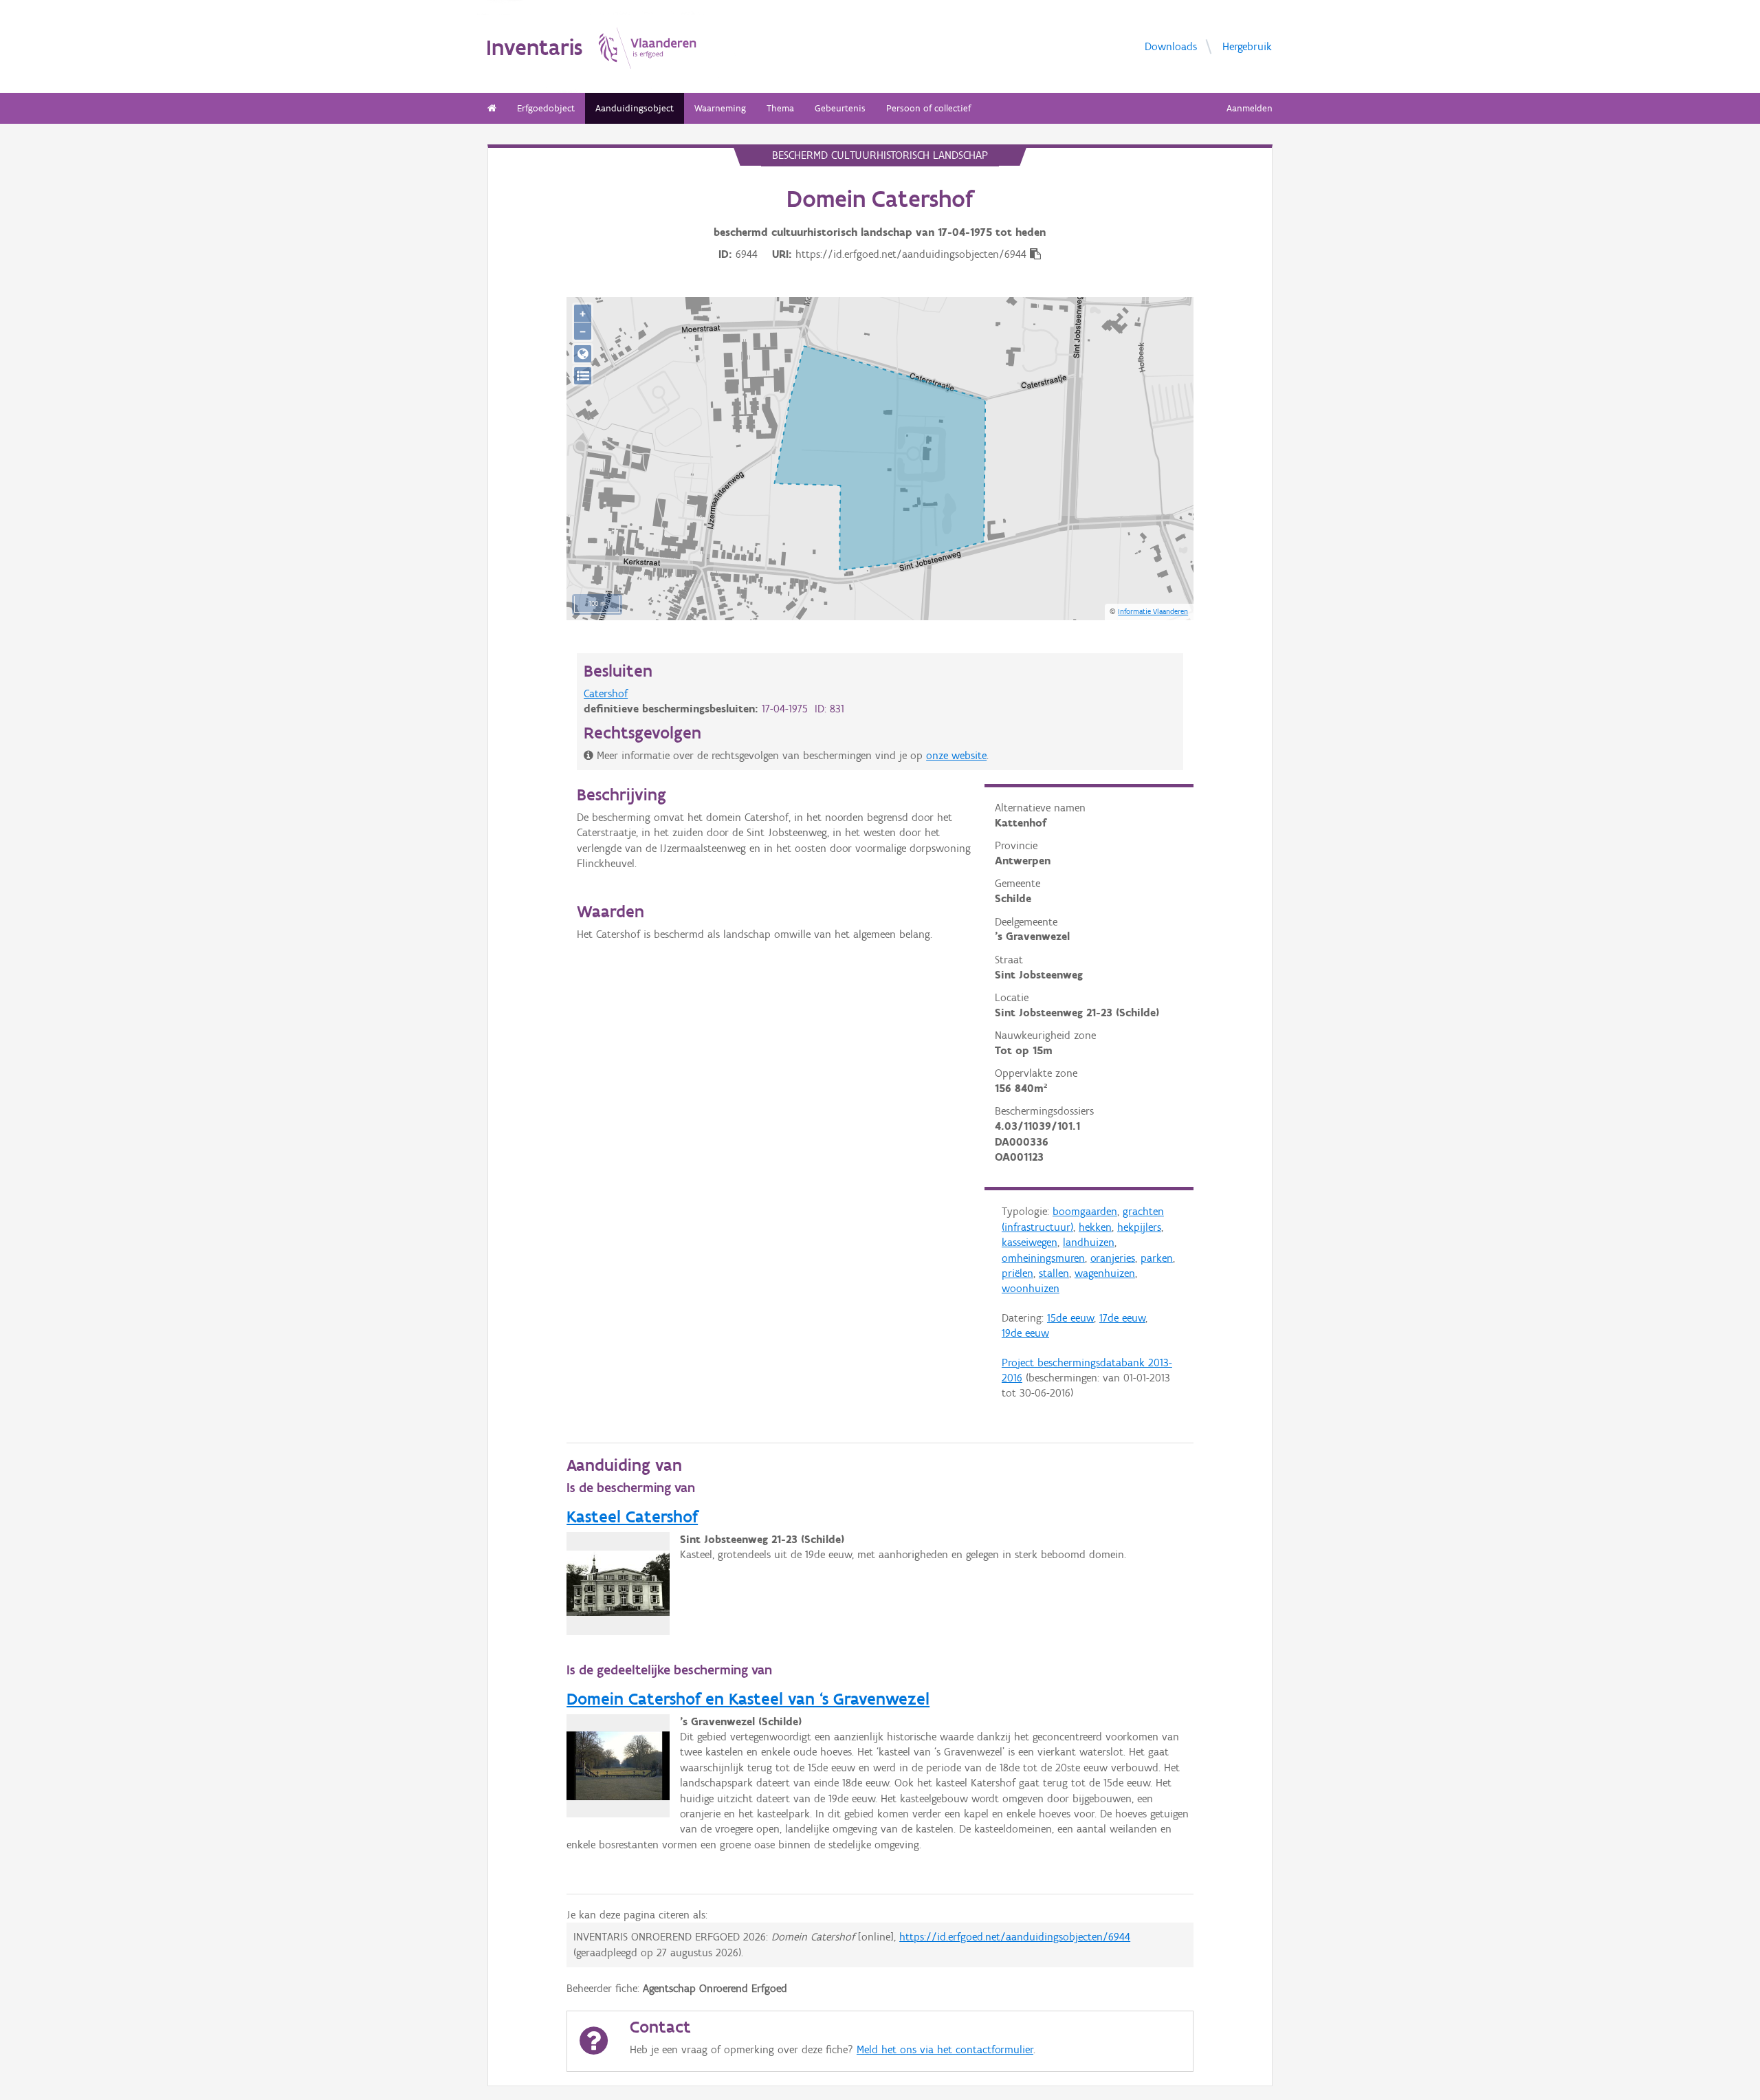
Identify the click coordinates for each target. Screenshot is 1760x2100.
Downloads (1171, 46)
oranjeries (1113, 1258)
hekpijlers (1139, 1227)
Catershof (606, 693)
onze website (956, 755)
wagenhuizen (1105, 1273)
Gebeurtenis (840, 108)
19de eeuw (1025, 1333)
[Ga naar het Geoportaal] (583, 354)
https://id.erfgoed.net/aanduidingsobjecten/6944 (1015, 1937)
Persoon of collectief (928, 108)
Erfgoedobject (546, 108)
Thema (780, 108)
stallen (1054, 1273)
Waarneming (720, 108)
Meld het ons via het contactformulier (945, 2049)
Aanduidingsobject (635, 108)
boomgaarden (1085, 1211)
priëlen (1017, 1273)
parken (1157, 1258)
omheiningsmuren (1043, 1258)
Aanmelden (1250, 108)
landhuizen (1089, 1242)
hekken (1095, 1227)
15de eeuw (1070, 1318)
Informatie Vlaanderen (1153, 611)
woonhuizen (1031, 1288)
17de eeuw (1122, 1318)
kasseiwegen (1030, 1242)
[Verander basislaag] (583, 376)
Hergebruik (1247, 46)
